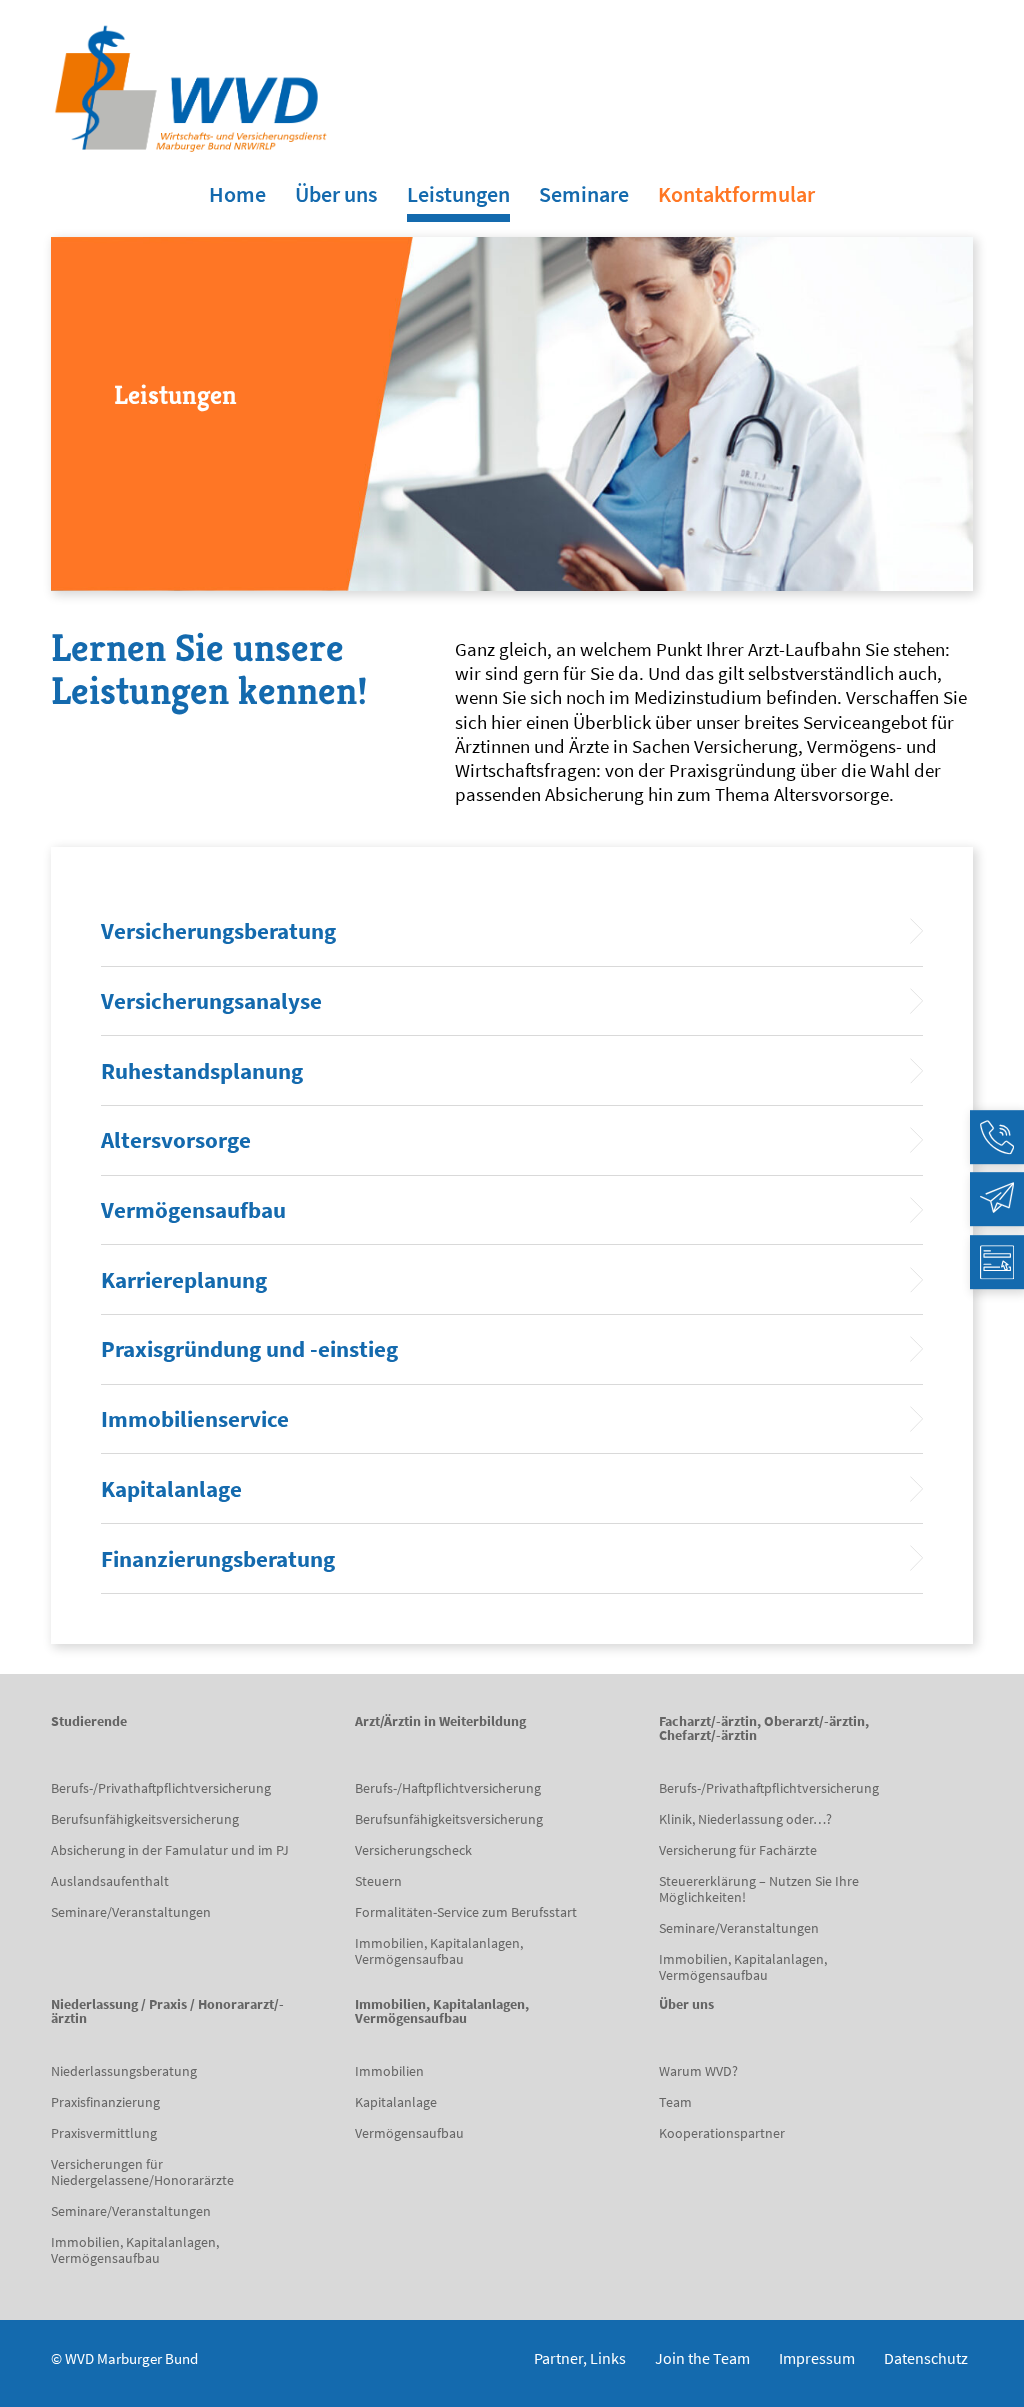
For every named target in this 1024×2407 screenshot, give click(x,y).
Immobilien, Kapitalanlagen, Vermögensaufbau (439, 1951)
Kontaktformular (736, 194)
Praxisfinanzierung (105, 2102)
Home (237, 194)
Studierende (89, 1722)
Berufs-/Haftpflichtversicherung (448, 1788)
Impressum (817, 2358)
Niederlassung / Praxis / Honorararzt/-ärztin (167, 2012)
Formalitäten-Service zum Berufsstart (466, 1912)
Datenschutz (926, 2358)
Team (675, 2102)
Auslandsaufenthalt (110, 1881)
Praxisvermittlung (104, 2133)
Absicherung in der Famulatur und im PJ (170, 1850)
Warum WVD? (698, 2071)
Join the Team (702, 2358)
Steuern (378, 1881)
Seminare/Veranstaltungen (131, 1912)
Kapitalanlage (396, 2102)
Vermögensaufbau (409, 2133)
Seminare (584, 194)
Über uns (336, 194)
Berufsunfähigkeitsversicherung (145, 1819)
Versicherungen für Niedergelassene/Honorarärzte (142, 2172)
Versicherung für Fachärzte (738, 1850)
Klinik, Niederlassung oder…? (745, 1819)
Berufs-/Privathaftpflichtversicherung (161, 1788)
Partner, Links (580, 2358)
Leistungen (458, 194)
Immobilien (389, 2071)
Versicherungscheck (413, 1850)
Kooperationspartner (722, 2133)
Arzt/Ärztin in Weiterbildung (440, 1722)
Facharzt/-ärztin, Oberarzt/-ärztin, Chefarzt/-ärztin (764, 1729)
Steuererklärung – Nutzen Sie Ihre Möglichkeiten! (759, 1889)
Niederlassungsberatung (124, 2071)
